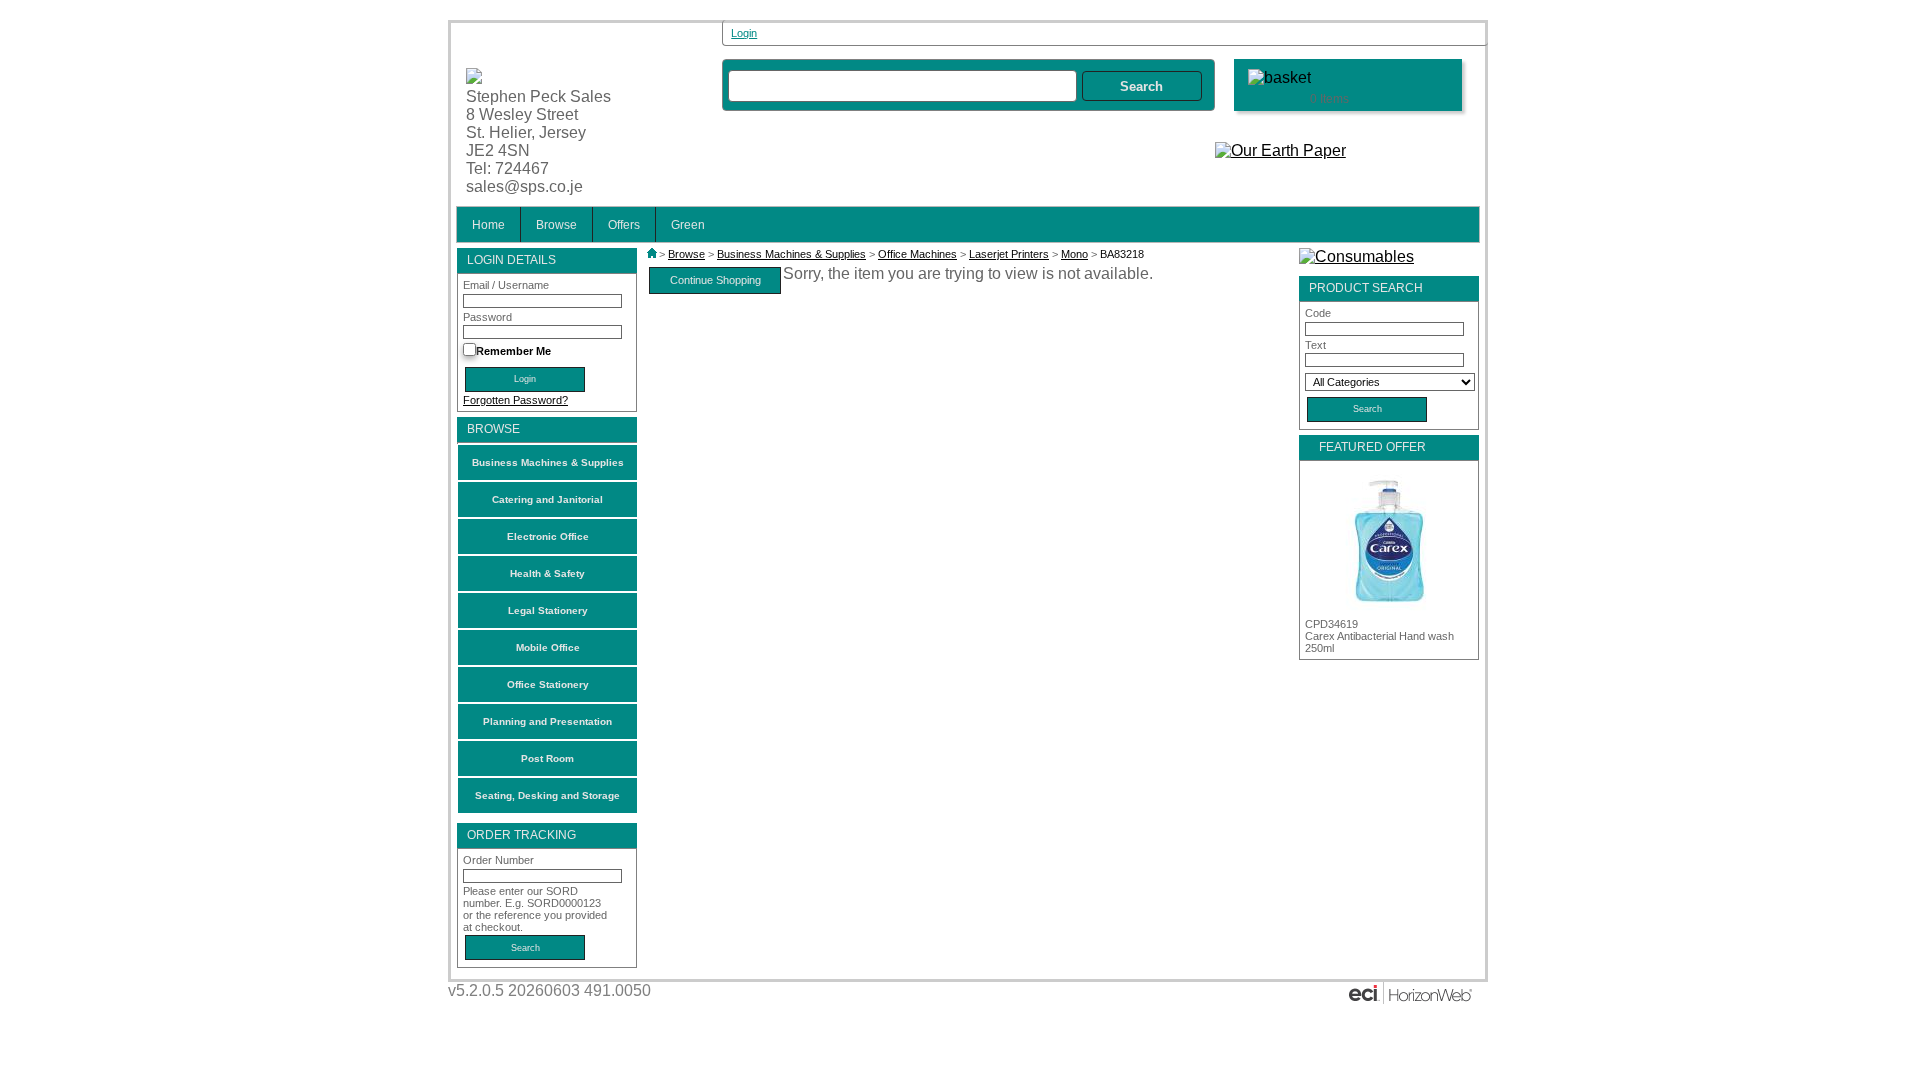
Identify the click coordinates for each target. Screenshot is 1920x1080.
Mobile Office (548, 647)
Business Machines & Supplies (548, 462)
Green (688, 224)
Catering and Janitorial (547, 499)
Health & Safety (547, 573)
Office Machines (917, 254)
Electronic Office (548, 536)
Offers (624, 224)
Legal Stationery (548, 610)
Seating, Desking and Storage (547, 795)
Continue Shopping (715, 280)
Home (488, 224)
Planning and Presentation (547, 721)
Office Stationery (548, 684)
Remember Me (513, 351)
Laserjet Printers (1009, 254)
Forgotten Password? (515, 400)
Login (744, 33)
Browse (556, 224)
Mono (1074, 254)
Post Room (547, 758)
